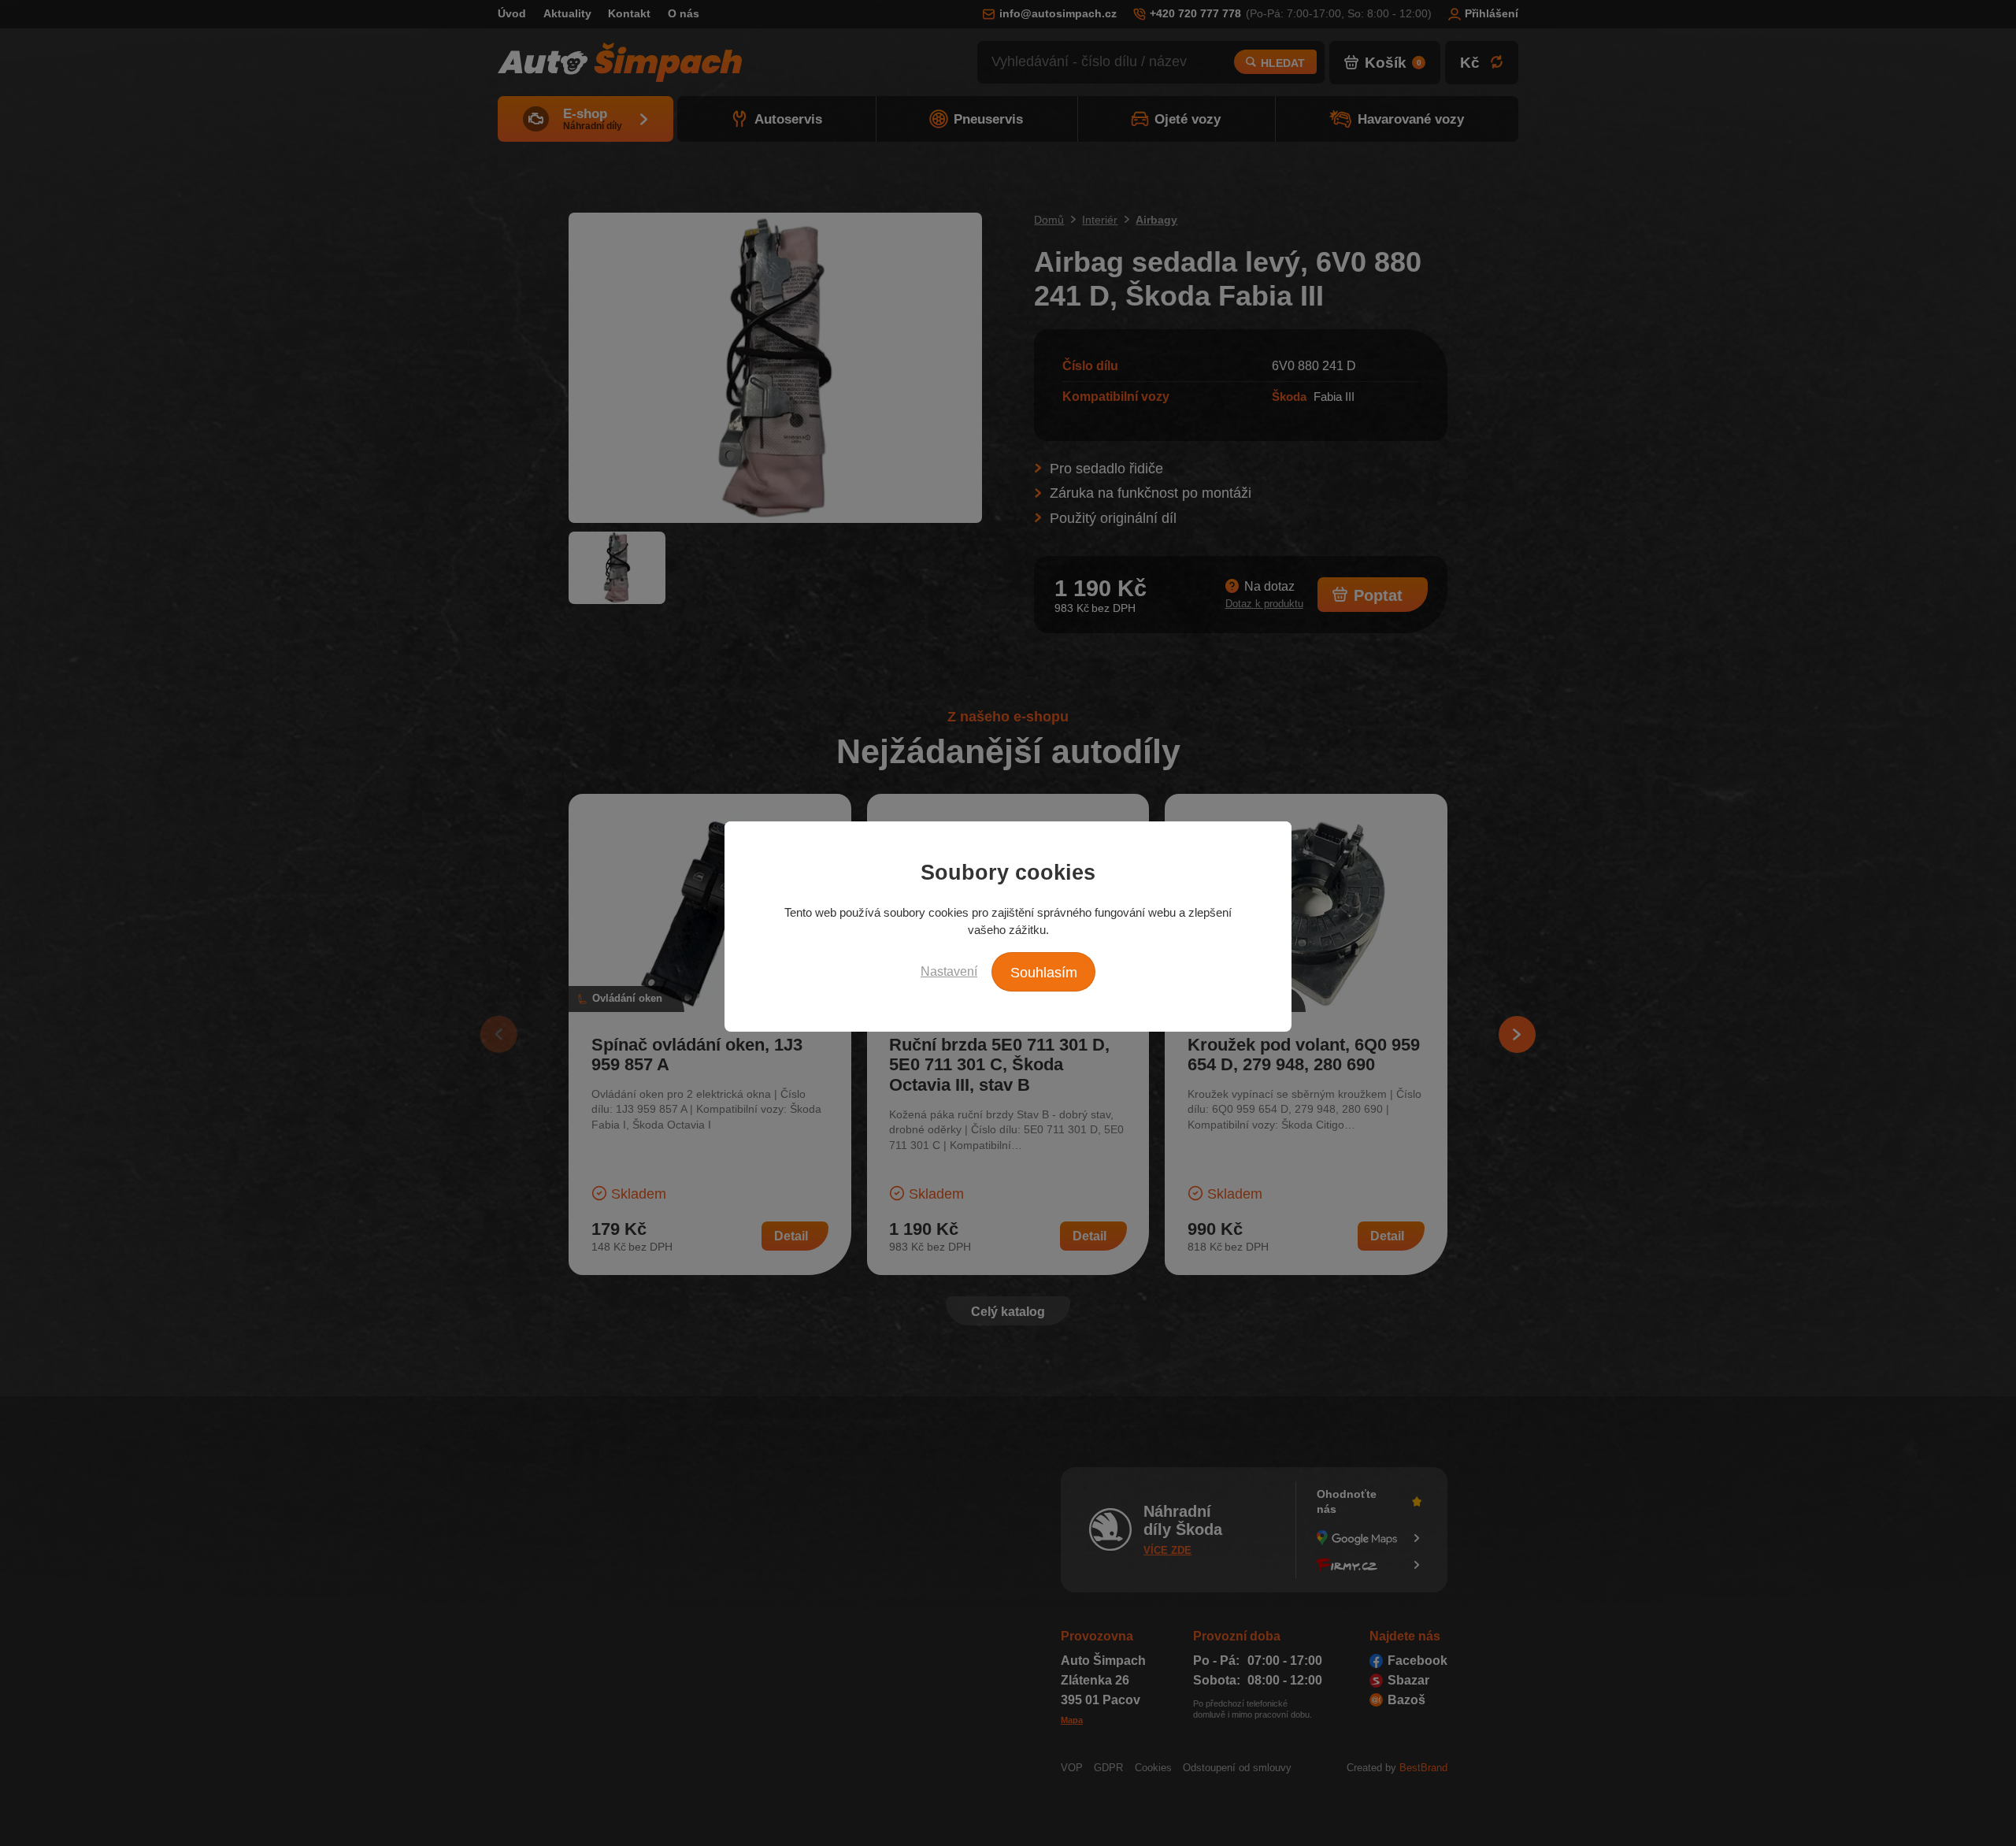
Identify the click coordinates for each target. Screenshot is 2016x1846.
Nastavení (949, 971)
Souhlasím (1044, 973)
